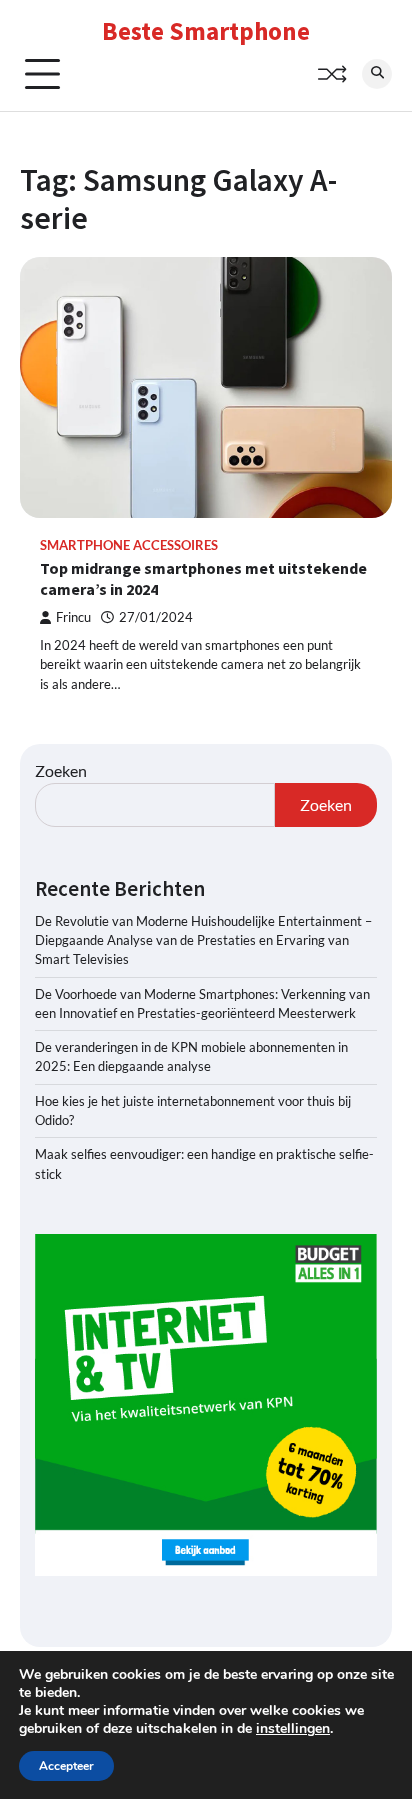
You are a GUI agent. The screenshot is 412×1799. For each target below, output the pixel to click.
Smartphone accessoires (129, 545)
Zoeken (61, 770)
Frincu (73, 617)
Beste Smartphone (206, 31)
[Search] (377, 74)
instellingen (293, 1729)
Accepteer (66, 1766)
